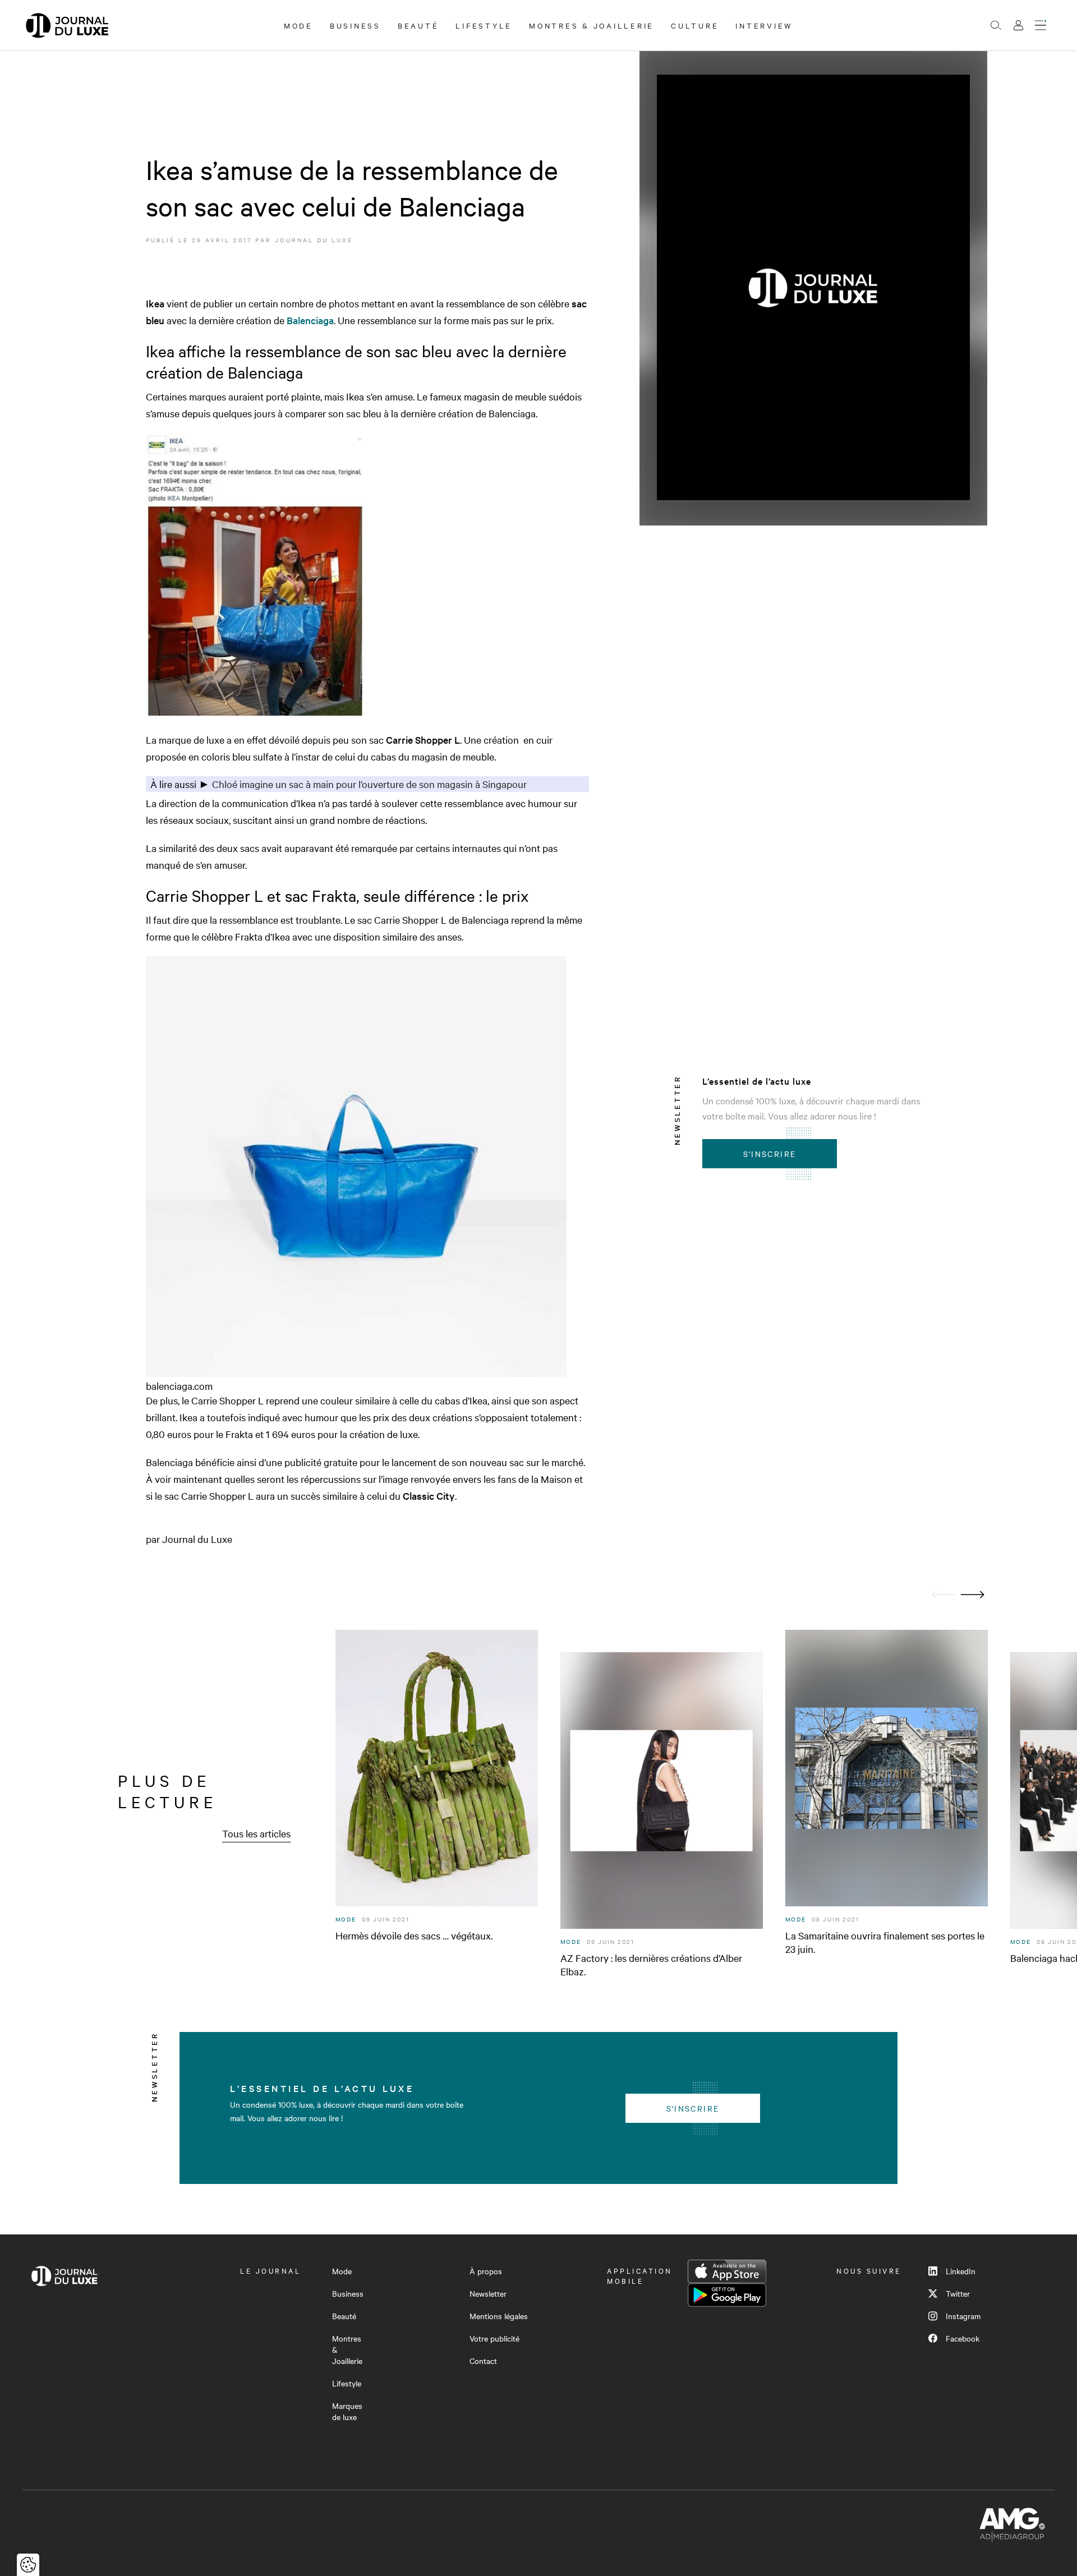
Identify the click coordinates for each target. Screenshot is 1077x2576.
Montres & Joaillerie (592, 25)
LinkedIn (961, 2271)
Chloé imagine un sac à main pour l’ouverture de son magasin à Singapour (369, 784)
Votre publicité (494, 2338)
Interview (764, 25)
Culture (695, 25)
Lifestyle (484, 25)
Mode (298, 25)
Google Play (727, 2295)
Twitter (958, 2293)
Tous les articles (256, 1833)
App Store (727, 2271)
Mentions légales (499, 2316)
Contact (483, 2361)
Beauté (418, 25)
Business (355, 25)
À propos (486, 2271)
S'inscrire (770, 1154)
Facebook (963, 2338)
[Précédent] (943, 1595)
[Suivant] (973, 1595)
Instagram (963, 2316)
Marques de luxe (347, 2411)
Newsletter (488, 2293)
